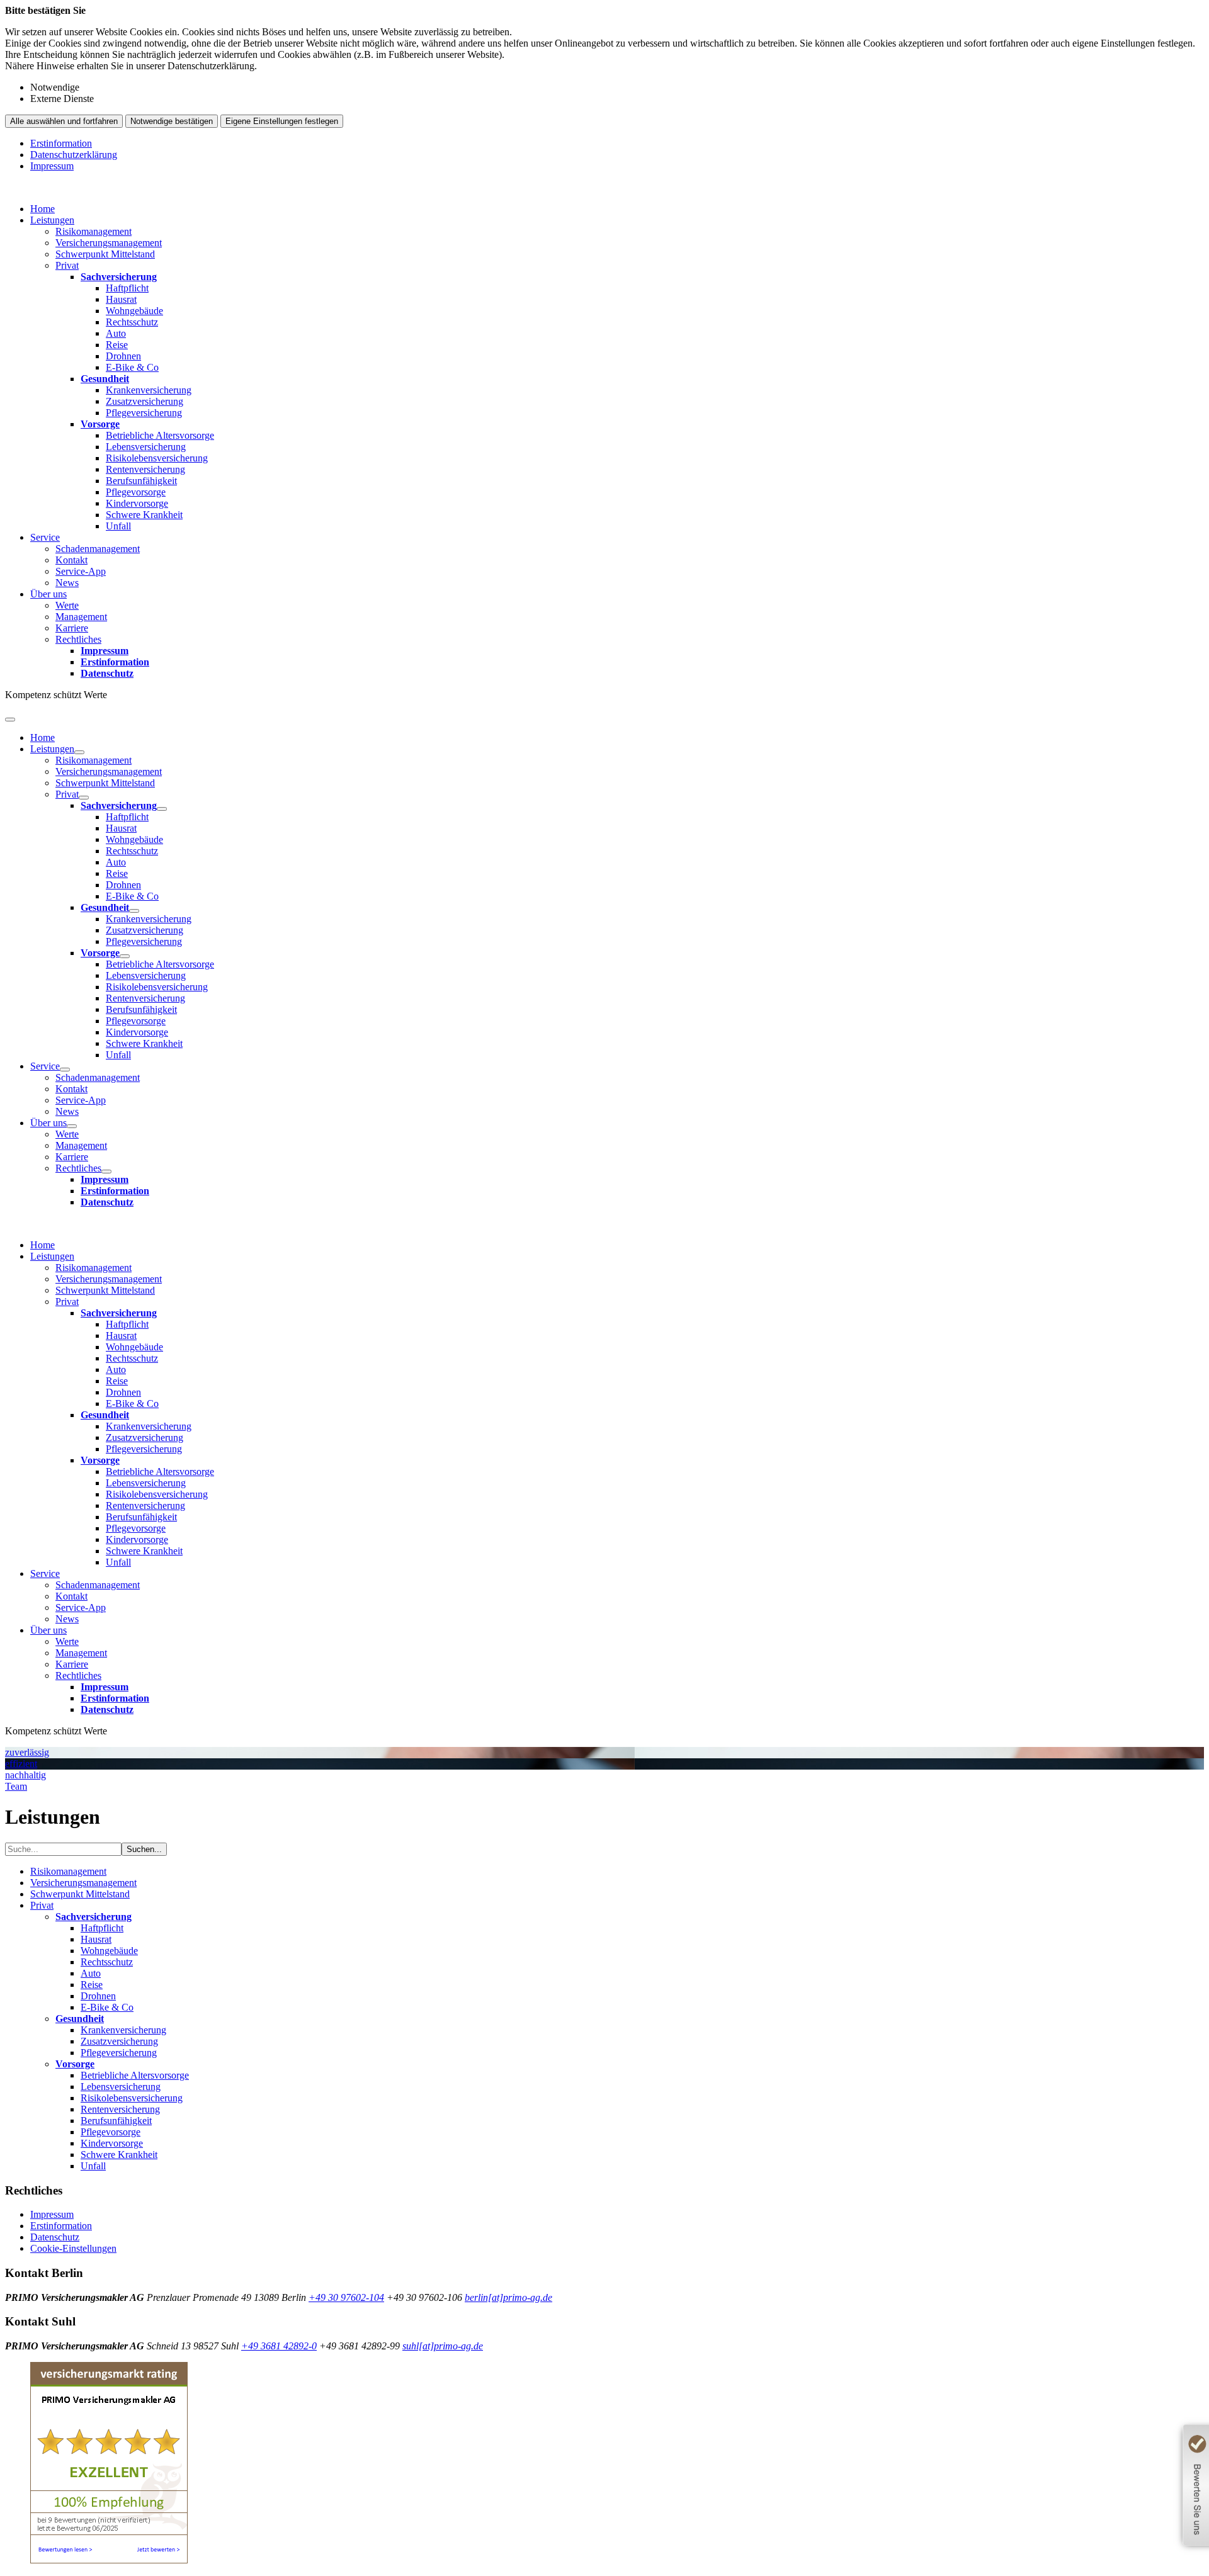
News (67, 583)
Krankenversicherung (149, 390)
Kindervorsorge (137, 503)
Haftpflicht (127, 288)
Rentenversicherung (145, 469)
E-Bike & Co (132, 367)
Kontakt (71, 560)
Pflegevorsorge (136, 492)
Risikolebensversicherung (157, 458)
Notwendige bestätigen (172, 121)
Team (16, 1786)
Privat (67, 265)
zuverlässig (27, 1752)
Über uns (48, 594)
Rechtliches (78, 639)
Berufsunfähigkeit (141, 481)
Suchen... (144, 1849)
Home (43, 209)
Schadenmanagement (98, 549)
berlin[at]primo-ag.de (508, 2297)
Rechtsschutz (132, 322)
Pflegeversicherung (144, 413)
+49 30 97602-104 (346, 2297)
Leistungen (52, 220)
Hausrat (121, 299)
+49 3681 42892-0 (279, 2346)
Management (81, 617)
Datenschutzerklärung (74, 155)
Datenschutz (55, 2237)
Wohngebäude (134, 311)
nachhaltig (26, 1775)
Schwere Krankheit (144, 515)
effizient (21, 1764)
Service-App (81, 571)
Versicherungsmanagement (109, 243)
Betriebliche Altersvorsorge (160, 435)
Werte (67, 605)
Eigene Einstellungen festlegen (282, 121)
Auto (116, 333)
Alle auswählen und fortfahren (64, 121)
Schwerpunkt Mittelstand (105, 254)
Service (45, 537)
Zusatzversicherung (145, 401)
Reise (117, 345)
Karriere (72, 628)
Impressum (52, 166)
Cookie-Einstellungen (73, 2248)
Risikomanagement (94, 231)
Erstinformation (61, 143)
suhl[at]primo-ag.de (443, 2346)
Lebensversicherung (146, 447)
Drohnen (123, 356)
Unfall (118, 526)
